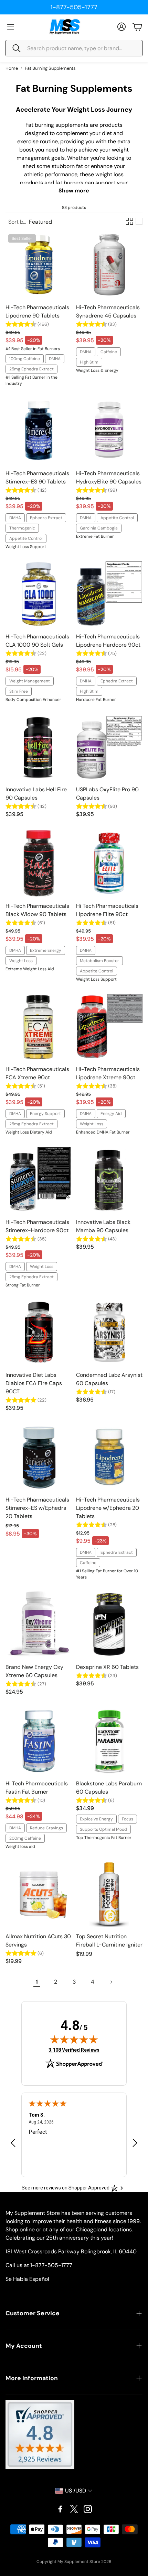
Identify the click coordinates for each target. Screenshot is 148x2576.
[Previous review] (13, 2143)
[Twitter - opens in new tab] (74, 2509)
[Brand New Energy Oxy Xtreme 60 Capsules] (39, 1624)
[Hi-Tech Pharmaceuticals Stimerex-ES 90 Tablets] (39, 431)
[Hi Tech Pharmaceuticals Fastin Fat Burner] (39, 1741)
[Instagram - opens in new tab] (88, 2509)
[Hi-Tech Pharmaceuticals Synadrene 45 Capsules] (109, 265)
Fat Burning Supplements (50, 68)
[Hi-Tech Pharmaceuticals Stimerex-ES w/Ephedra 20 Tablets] (39, 1457)
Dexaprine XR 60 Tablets (107, 1667)
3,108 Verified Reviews (74, 2050)
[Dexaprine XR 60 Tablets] (109, 1624)
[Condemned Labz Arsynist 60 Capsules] (109, 1332)
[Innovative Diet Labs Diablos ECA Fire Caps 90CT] (39, 1332)
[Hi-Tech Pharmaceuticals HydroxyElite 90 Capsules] (109, 431)
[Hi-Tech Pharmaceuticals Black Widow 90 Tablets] (39, 863)
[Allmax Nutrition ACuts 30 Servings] (39, 1894)
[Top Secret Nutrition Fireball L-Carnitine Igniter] (109, 1894)
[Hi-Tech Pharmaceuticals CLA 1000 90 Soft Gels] (39, 594)
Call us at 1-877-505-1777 (39, 2265)
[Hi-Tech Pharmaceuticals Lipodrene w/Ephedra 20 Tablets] (109, 1457)
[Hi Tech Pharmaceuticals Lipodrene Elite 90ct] (109, 863)
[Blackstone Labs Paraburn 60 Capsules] (109, 1741)
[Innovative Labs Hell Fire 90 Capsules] (39, 747)
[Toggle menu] (11, 27)
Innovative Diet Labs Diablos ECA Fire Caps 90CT (34, 1383)
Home (12, 68)
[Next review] (135, 2143)
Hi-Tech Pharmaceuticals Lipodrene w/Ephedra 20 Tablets (108, 1508)
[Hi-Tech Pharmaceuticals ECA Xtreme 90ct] (39, 1027)
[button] (74, 48)
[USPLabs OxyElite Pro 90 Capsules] (109, 747)
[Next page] (111, 1982)
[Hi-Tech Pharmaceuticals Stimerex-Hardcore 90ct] (39, 1179)
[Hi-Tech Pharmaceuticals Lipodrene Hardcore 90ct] (109, 594)
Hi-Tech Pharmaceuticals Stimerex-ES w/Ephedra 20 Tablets (37, 1508)
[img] (74, 2039)
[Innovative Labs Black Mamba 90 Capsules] (109, 1179)
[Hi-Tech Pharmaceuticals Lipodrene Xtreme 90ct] (109, 1027)
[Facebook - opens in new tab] (60, 2509)
